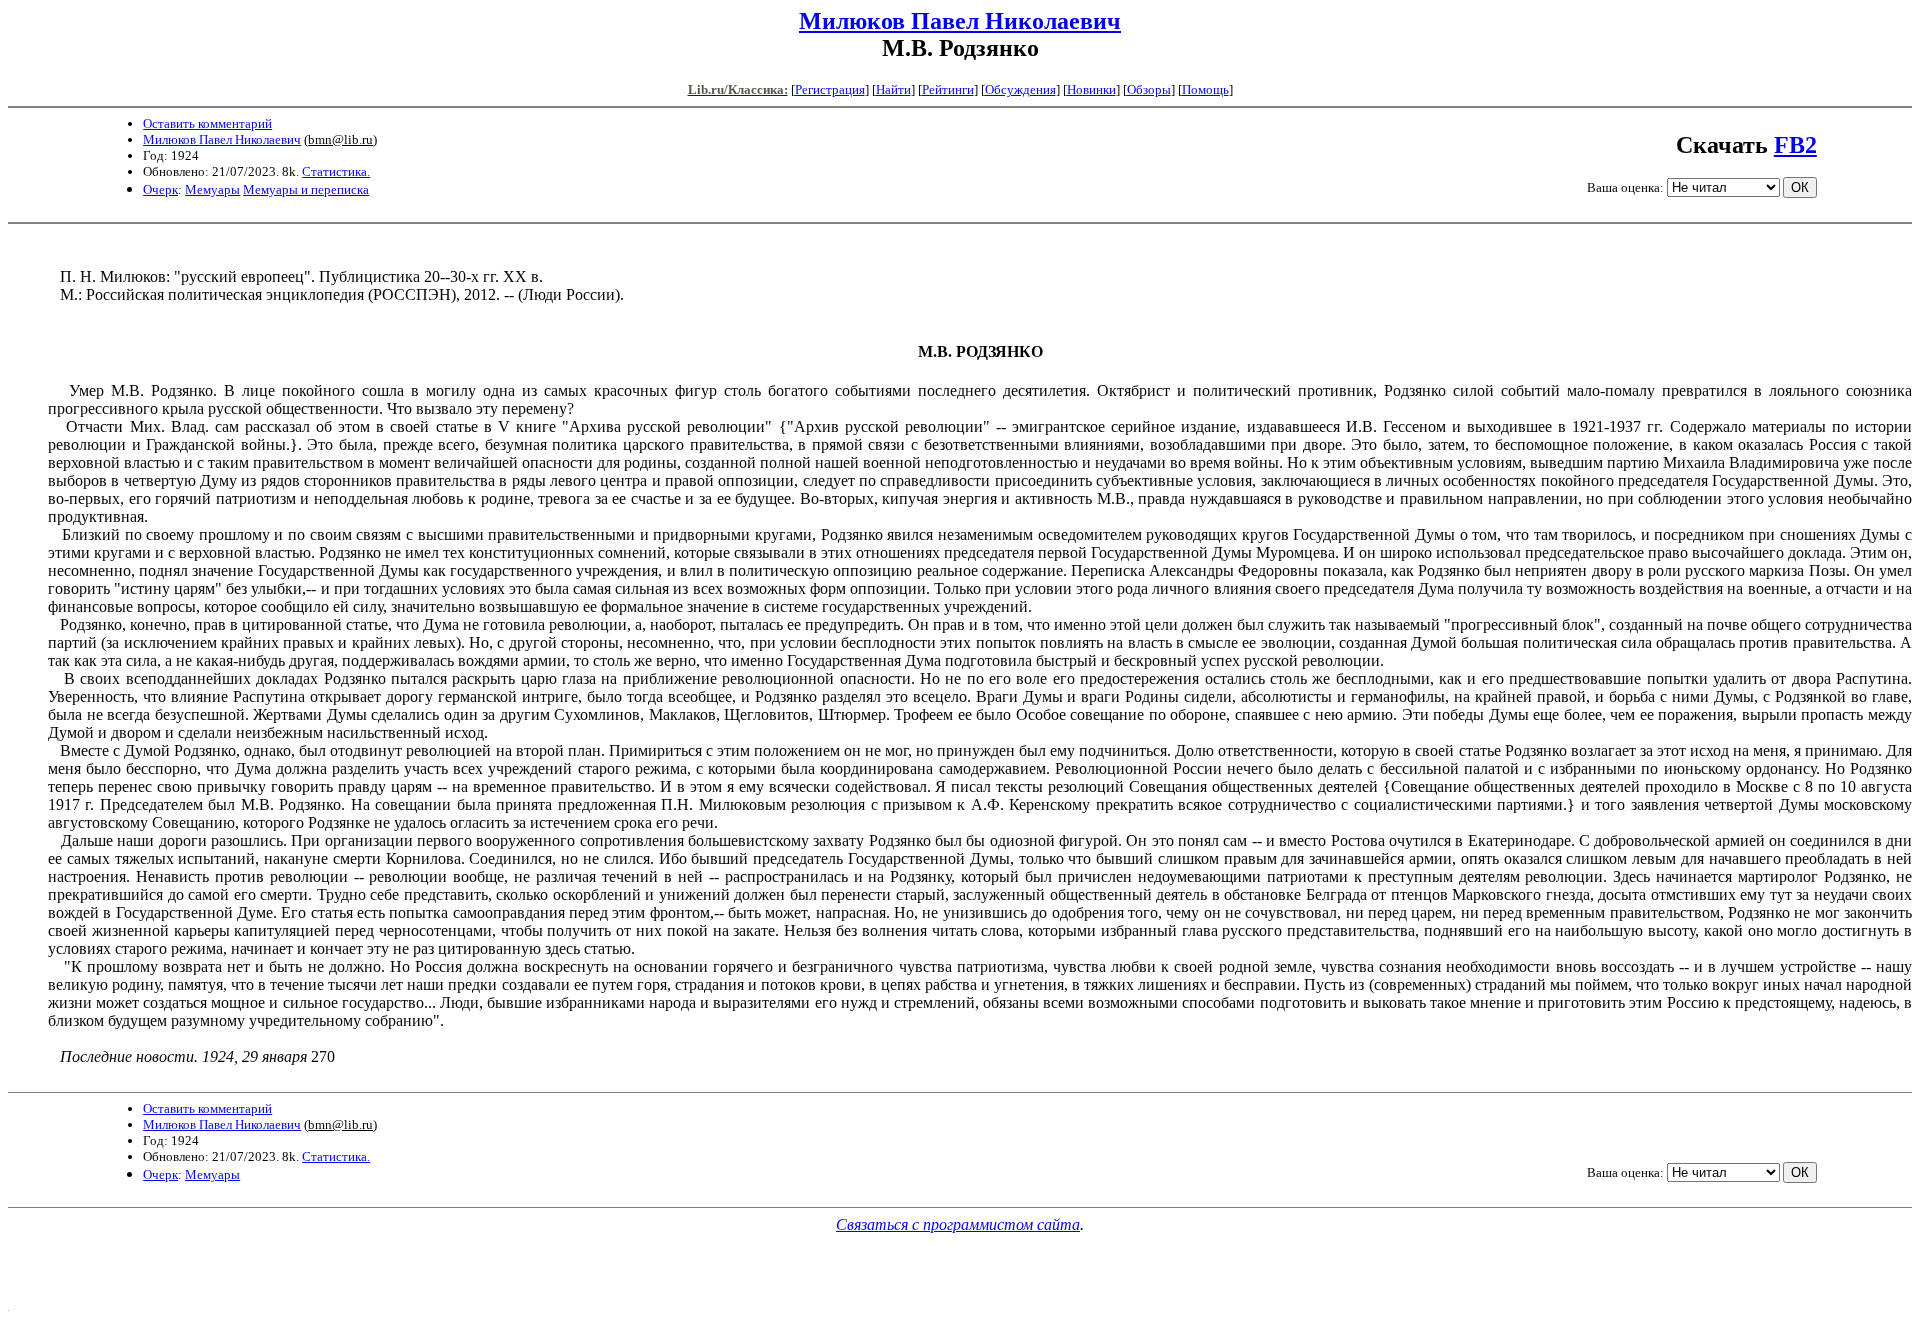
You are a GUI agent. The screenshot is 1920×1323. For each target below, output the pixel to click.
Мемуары (212, 189)
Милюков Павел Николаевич (960, 21)
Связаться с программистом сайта (958, 1224)
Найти (893, 89)
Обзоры (1149, 89)
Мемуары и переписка (306, 189)
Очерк (160, 189)
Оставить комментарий (207, 123)
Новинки (1091, 89)
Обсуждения (1020, 89)
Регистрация (830, 89)
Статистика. (336, 171)
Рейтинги (948, 89)
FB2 (1795, 145)
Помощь (1205, 89)
